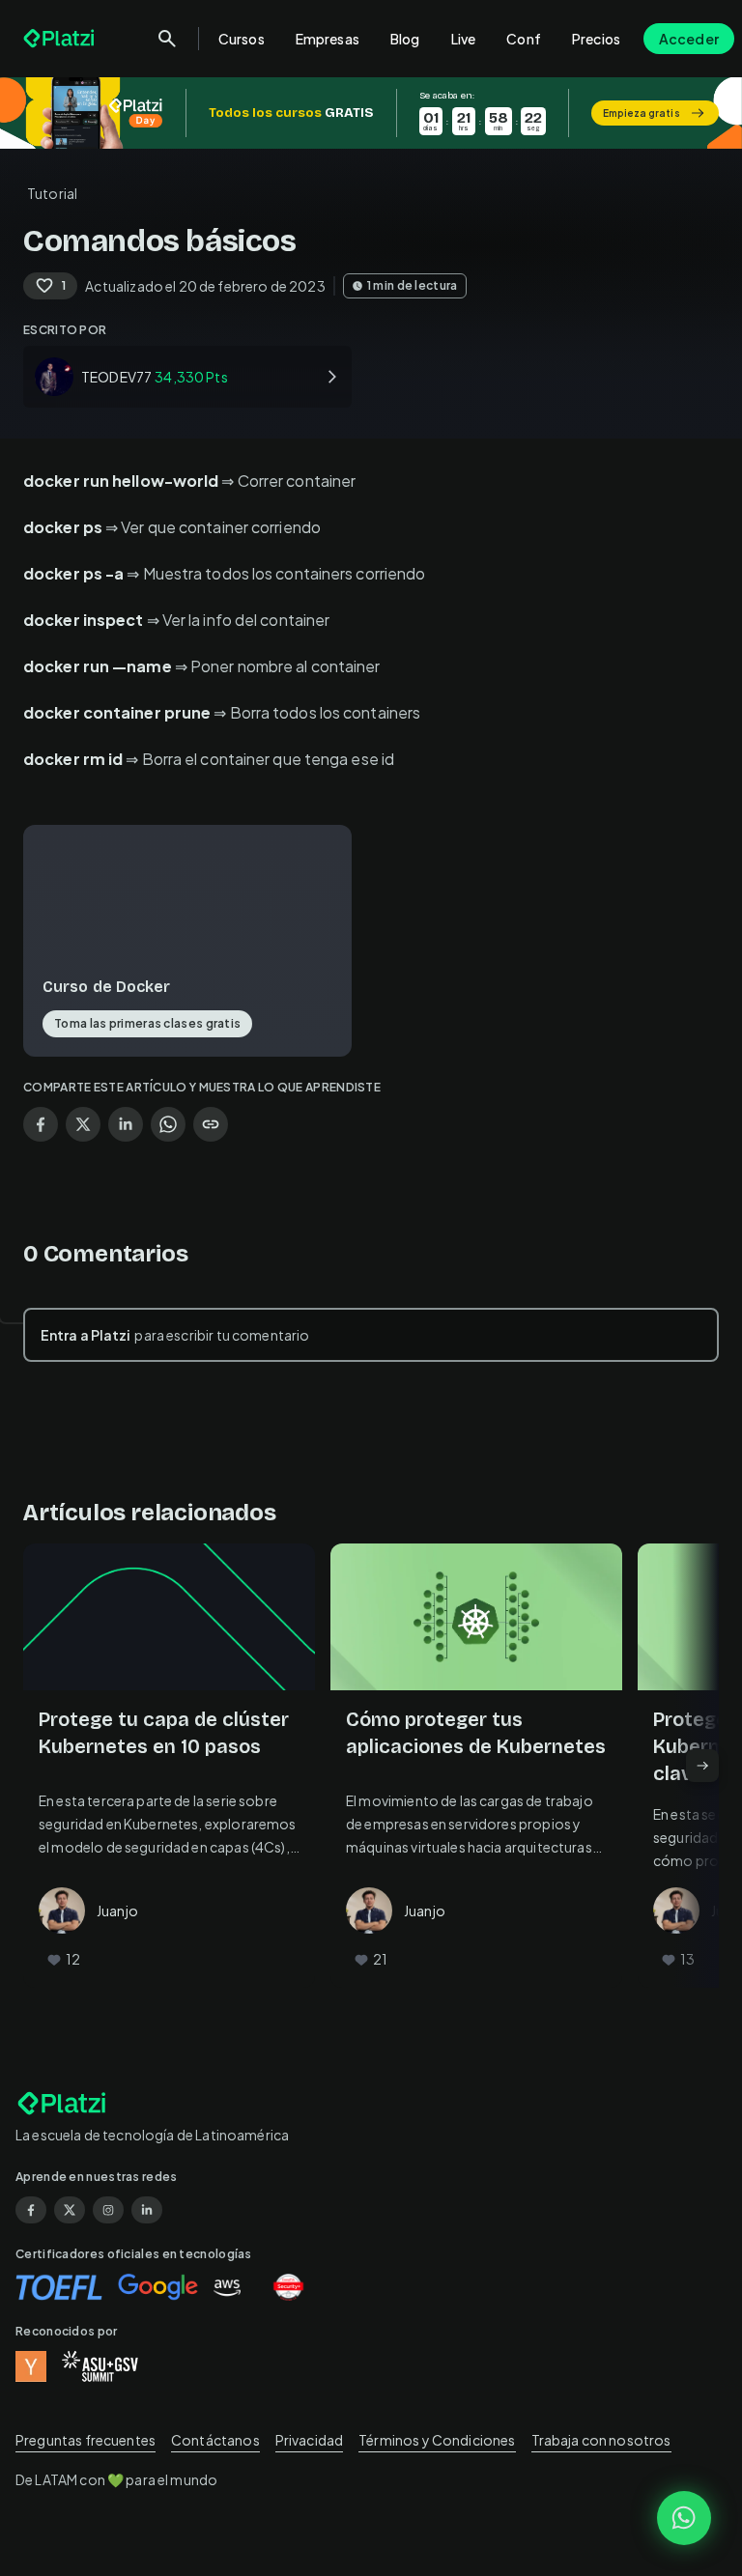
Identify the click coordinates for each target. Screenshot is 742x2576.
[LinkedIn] (147, 2210)
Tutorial (52, 193)
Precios (596, 39)
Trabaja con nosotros (601, 2440)
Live (464, 39)
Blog (405, 39)
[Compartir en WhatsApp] (168, 1124)
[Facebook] (31, 2210)
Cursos (242, 39)
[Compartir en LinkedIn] (126, 1124)
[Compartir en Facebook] (41, 1124)
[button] (371, 113)
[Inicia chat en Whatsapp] (684, 2518)
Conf (524, 39)
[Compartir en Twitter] (83, 1124)
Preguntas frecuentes (86, 2440)
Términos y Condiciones (437, 2440)
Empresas (328, 39)
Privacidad (310, 2440)
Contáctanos (215, 2440)
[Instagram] (108, 2210)
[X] (70, 2210)
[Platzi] (61, 39)
